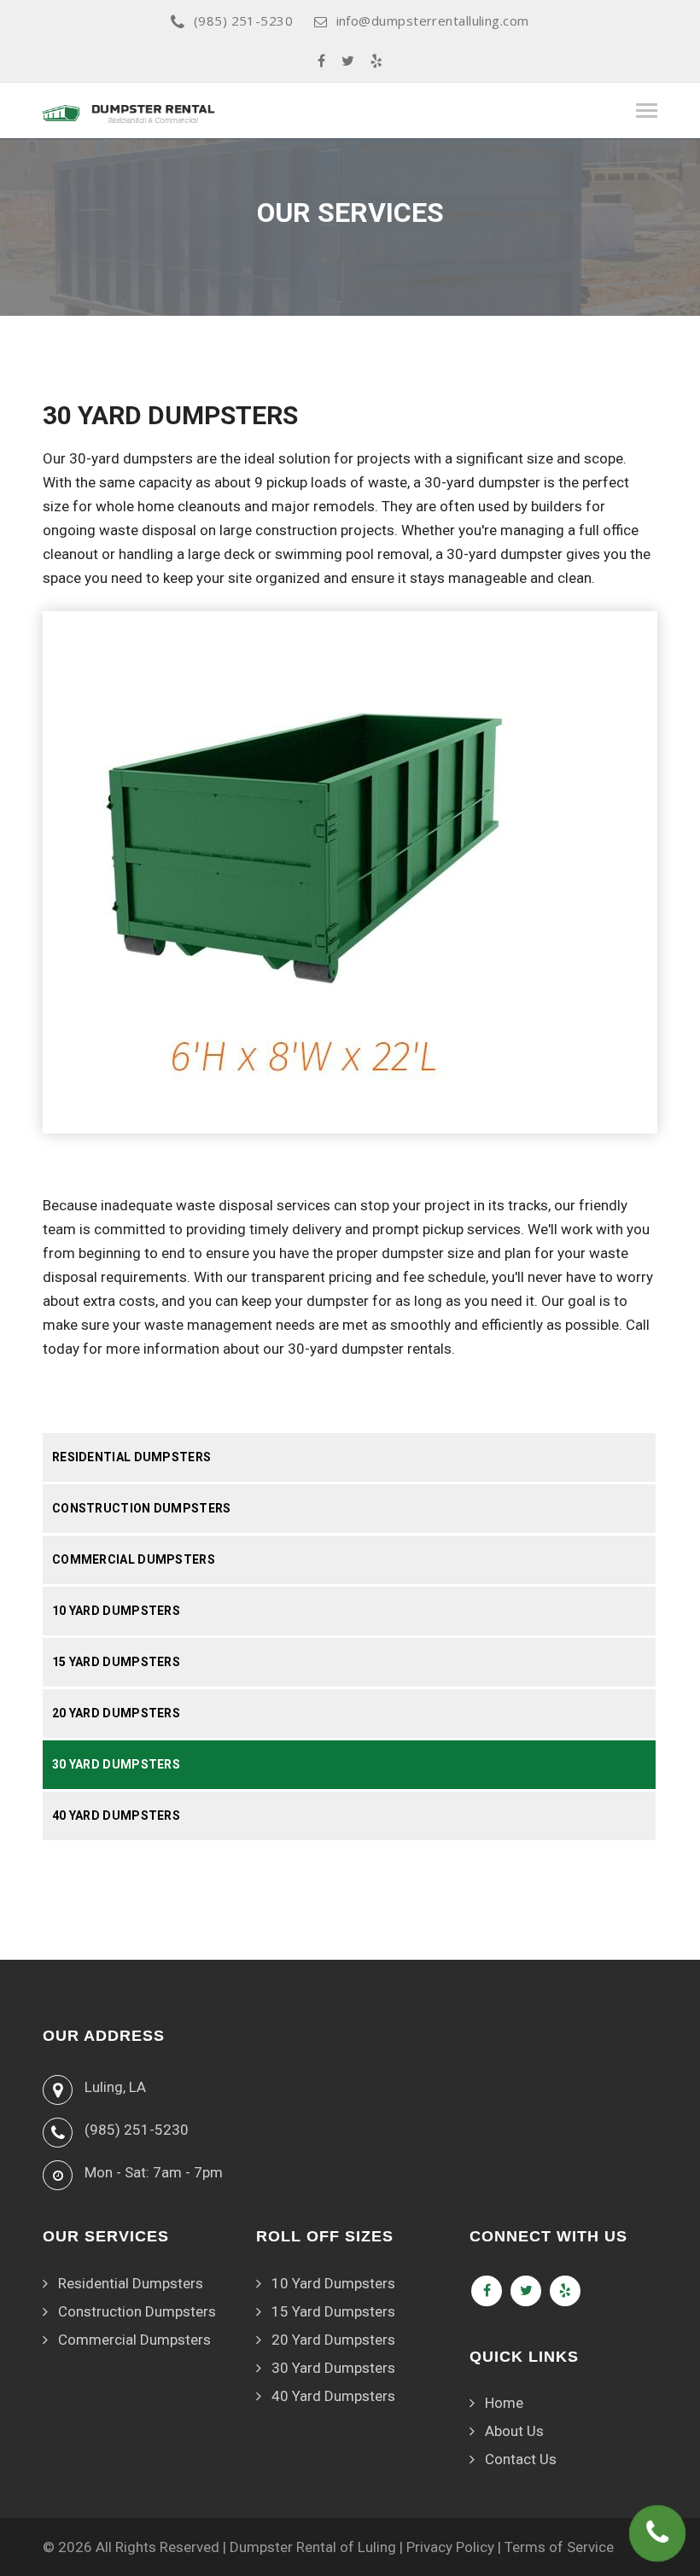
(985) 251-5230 (243, 20)
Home (504, 2403)
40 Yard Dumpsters (116, 1815)
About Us (514, 2431)
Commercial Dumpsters (134, 1559)
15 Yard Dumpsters (116, 1662)
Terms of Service (559, 2547)
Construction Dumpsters (142, 1508)
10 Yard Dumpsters (116, 1611)
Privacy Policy (450, 2547)
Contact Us (521, 2459)
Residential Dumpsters (131, 1457)
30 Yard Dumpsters (116, 1764)
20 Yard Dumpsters (116, 1713)
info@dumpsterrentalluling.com (433, 20)
